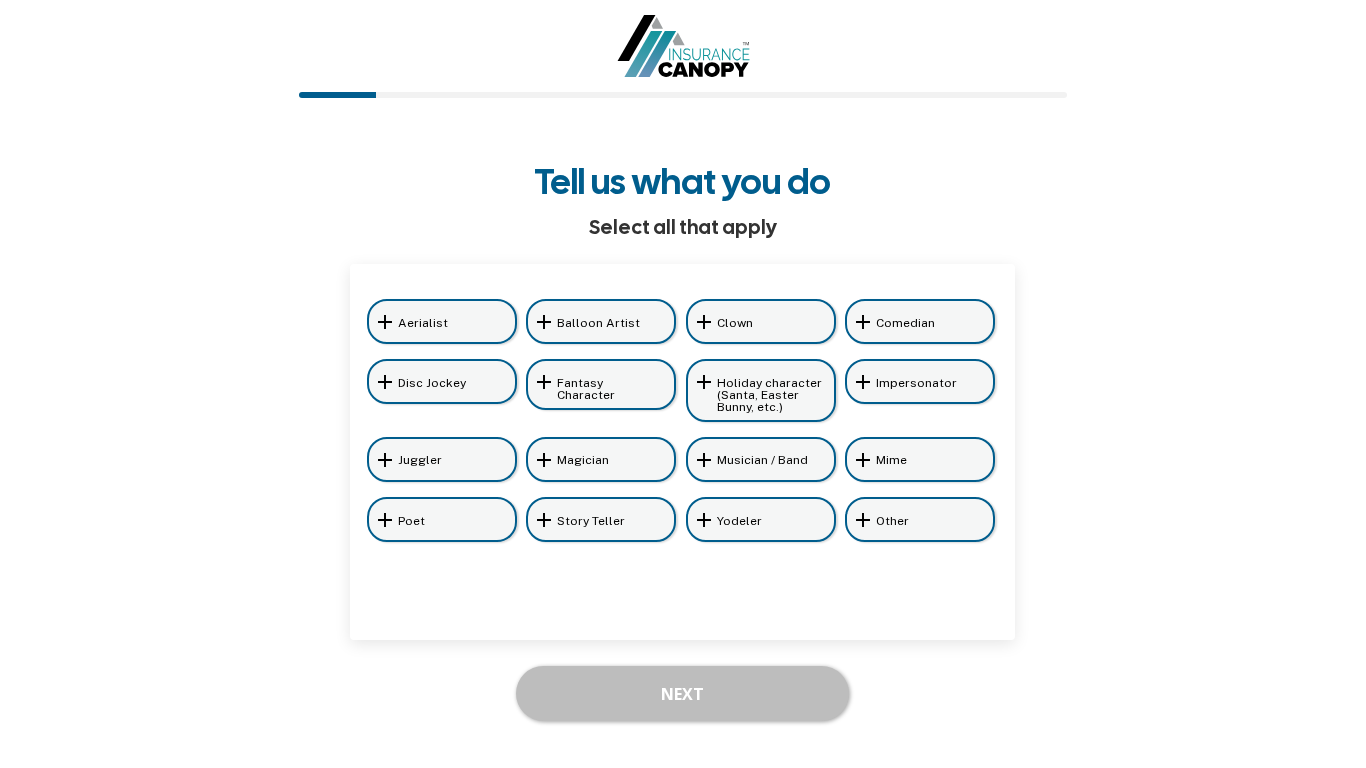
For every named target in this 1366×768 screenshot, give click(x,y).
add (385, 322)
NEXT (682, 694)
